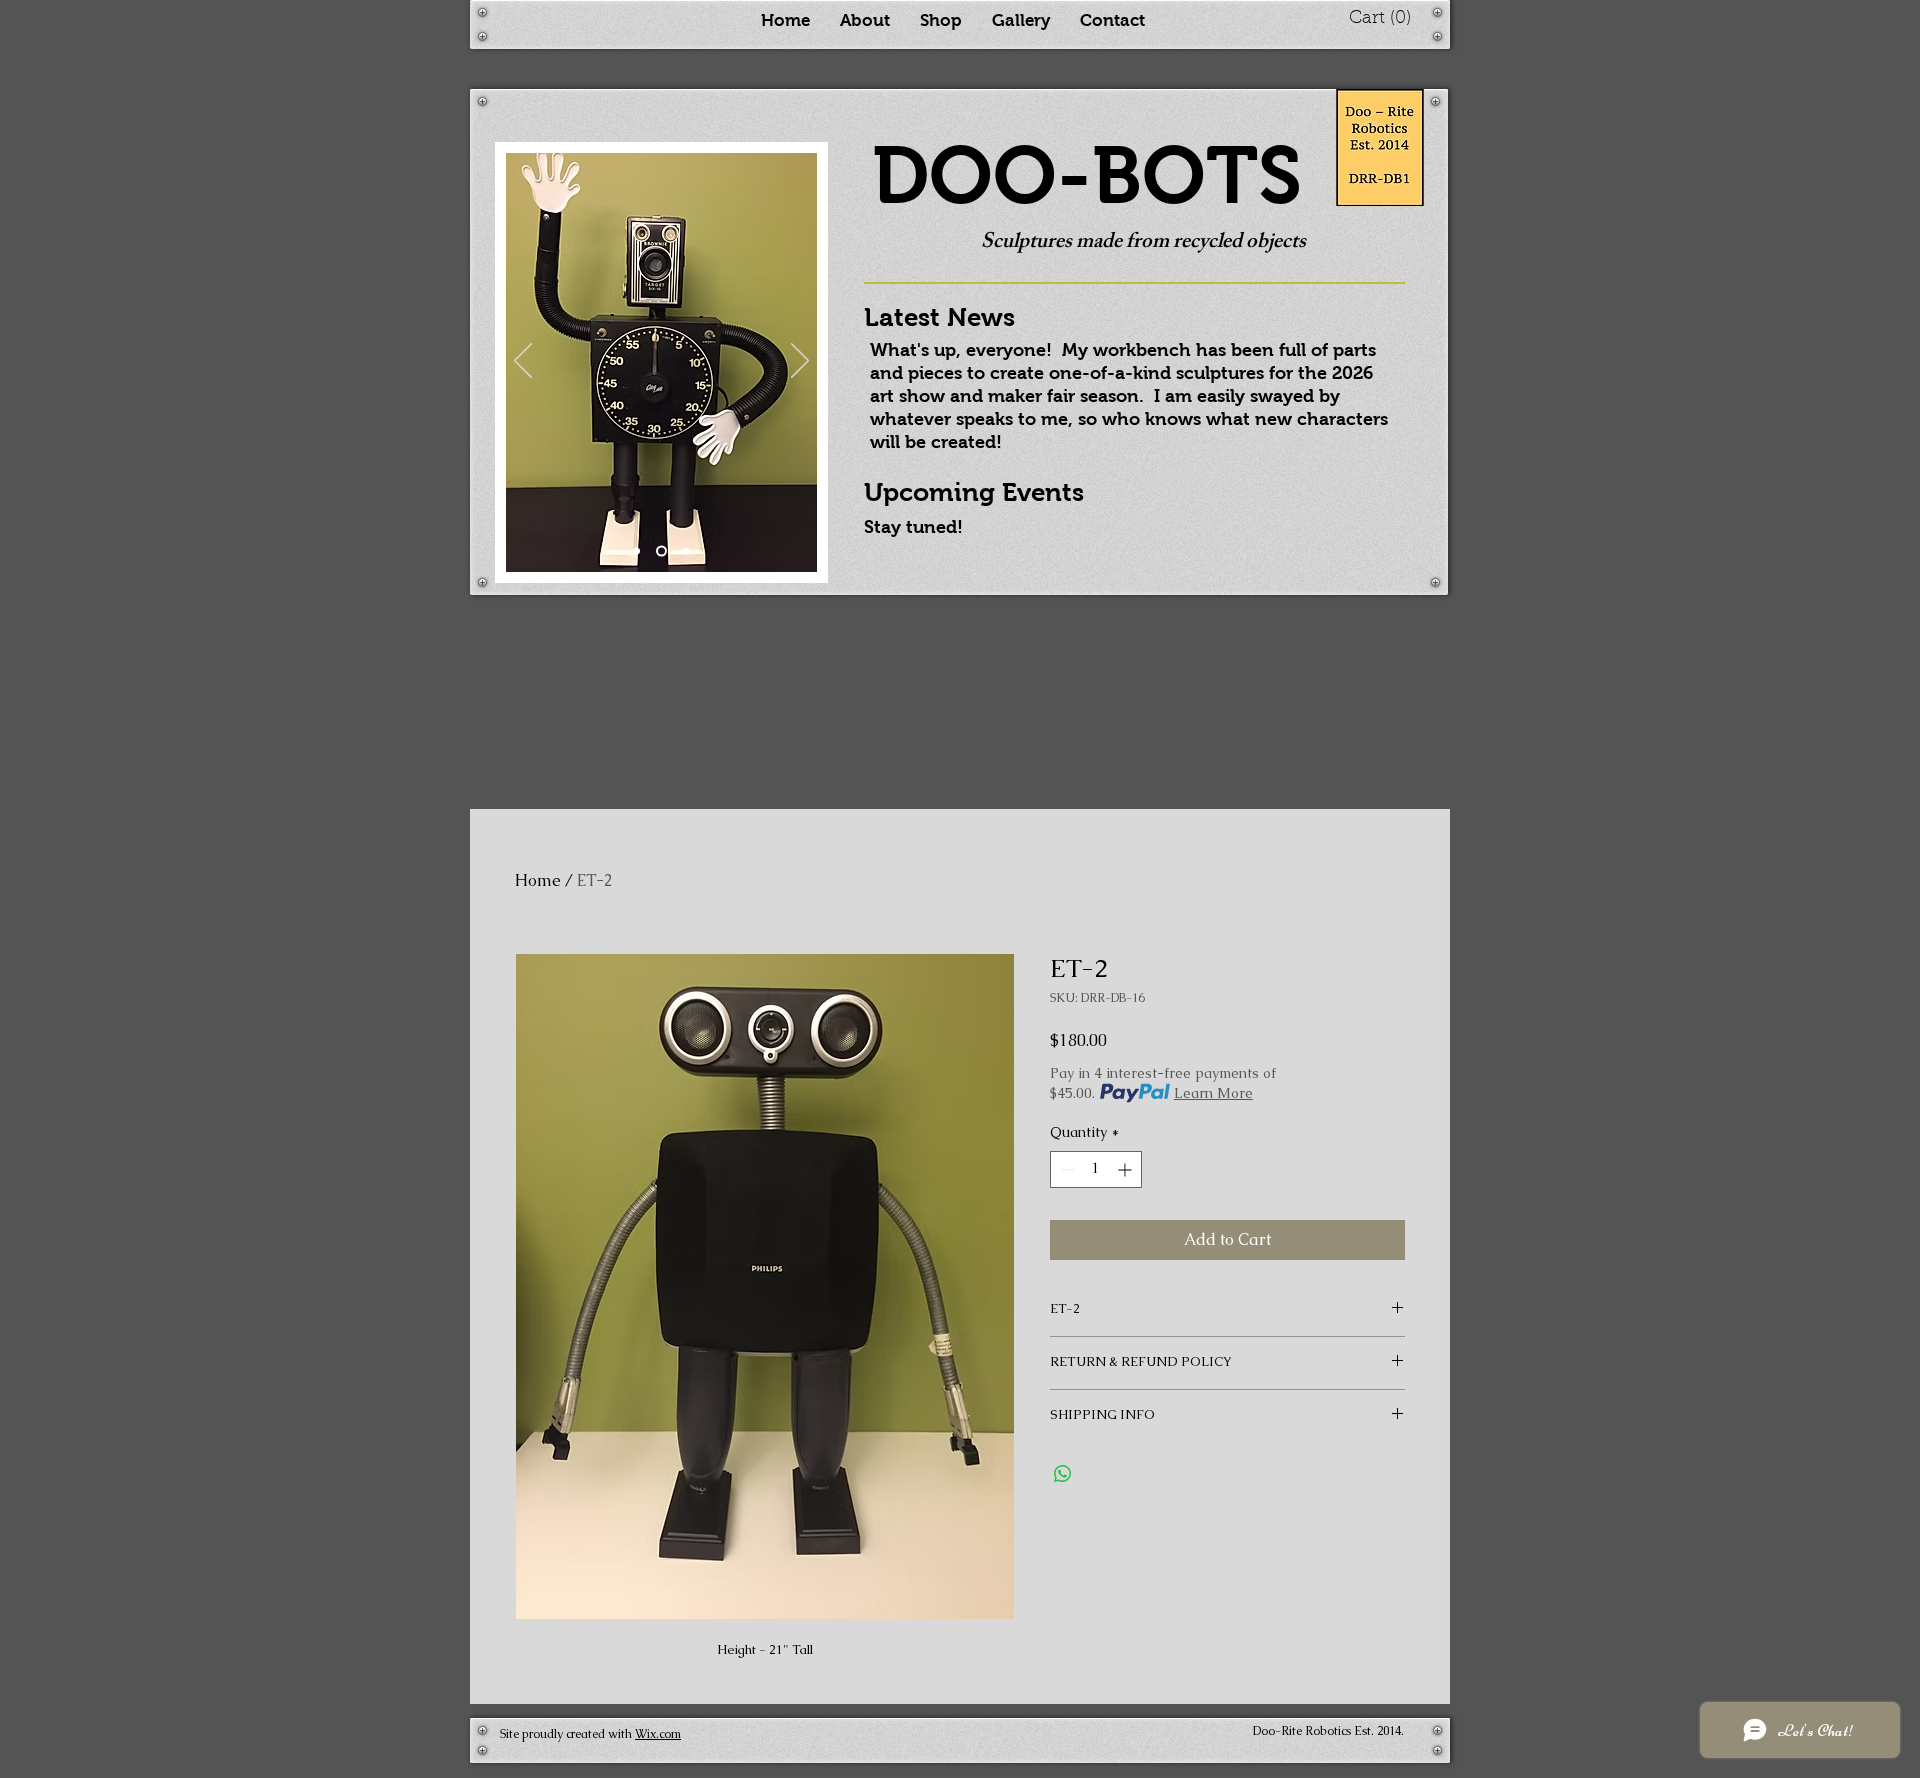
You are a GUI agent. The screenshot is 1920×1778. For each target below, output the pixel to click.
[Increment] (1126, 1169)
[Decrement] (1065, 1169)
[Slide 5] (661, 551)
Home (538, 880)
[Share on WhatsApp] (1063, 1474)
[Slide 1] (636, 551)
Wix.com (658, 1734)
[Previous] (523, 362)
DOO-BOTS (1087, 175)
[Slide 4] (686, 551)
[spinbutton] (1096, 1169)
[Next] (800, 362)
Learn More (1213, 1093)
